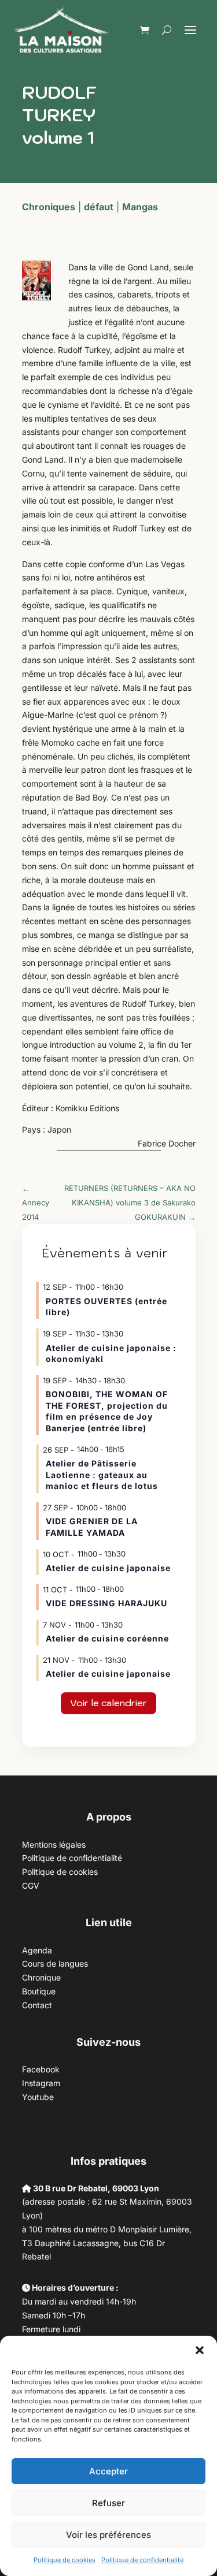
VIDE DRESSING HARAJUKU (106, 1603)
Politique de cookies (65, 2560)
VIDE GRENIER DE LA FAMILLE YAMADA (92, 1527)
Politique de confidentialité (142, 2560)
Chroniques (49, 207)
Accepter (108, 2471)
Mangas (140, 207)
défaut (99, 207)
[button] (200, 2350)
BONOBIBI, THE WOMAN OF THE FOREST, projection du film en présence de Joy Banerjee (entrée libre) (107, 1411)
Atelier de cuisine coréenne (107, 1638)
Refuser (108, 2503)
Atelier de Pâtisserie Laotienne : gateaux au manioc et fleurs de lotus (102, 1475)
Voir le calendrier (108, 1703)
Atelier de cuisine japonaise (109, 1568)
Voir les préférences (108, 2535)
